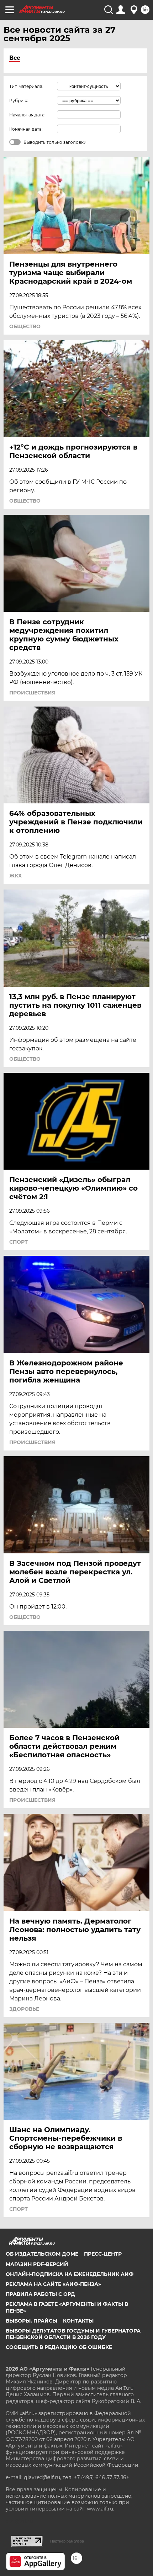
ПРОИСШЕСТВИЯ (32, 693)
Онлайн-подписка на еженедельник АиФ (70, 2274)
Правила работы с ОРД (40, 2294)
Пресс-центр (103, 2254)
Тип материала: (26, 86)
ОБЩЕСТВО (25, 326)
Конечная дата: (26, 129)
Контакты (78, 2321)
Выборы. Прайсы (31, 2321)
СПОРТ (19, 1242)
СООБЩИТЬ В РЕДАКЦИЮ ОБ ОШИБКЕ (59, 2347)
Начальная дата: (27, 115)
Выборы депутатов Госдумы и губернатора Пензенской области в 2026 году (73, 2334)
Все (15, 58)
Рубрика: (19, 101)
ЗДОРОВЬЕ (24, 2009)
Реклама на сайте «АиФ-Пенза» (53, 2284)
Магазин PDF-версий (37, 2264)
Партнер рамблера (67, 2541)
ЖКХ (15, 876)
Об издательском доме (42, 2254)
